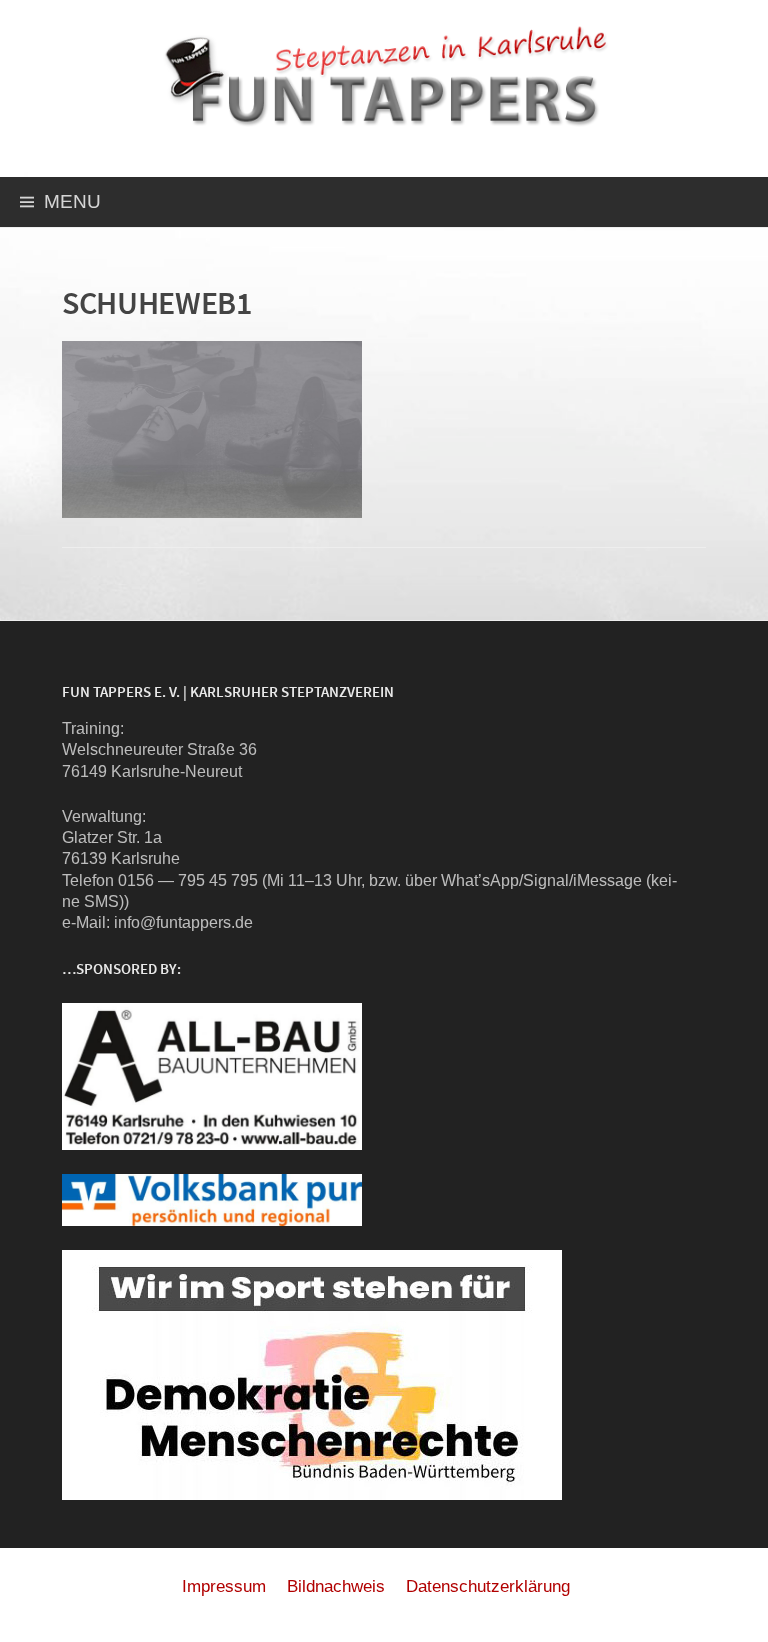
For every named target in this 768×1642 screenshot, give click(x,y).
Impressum (224, 1586)
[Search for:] (731, 204)
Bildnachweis (336, 1586)
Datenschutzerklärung (488, 1586)
